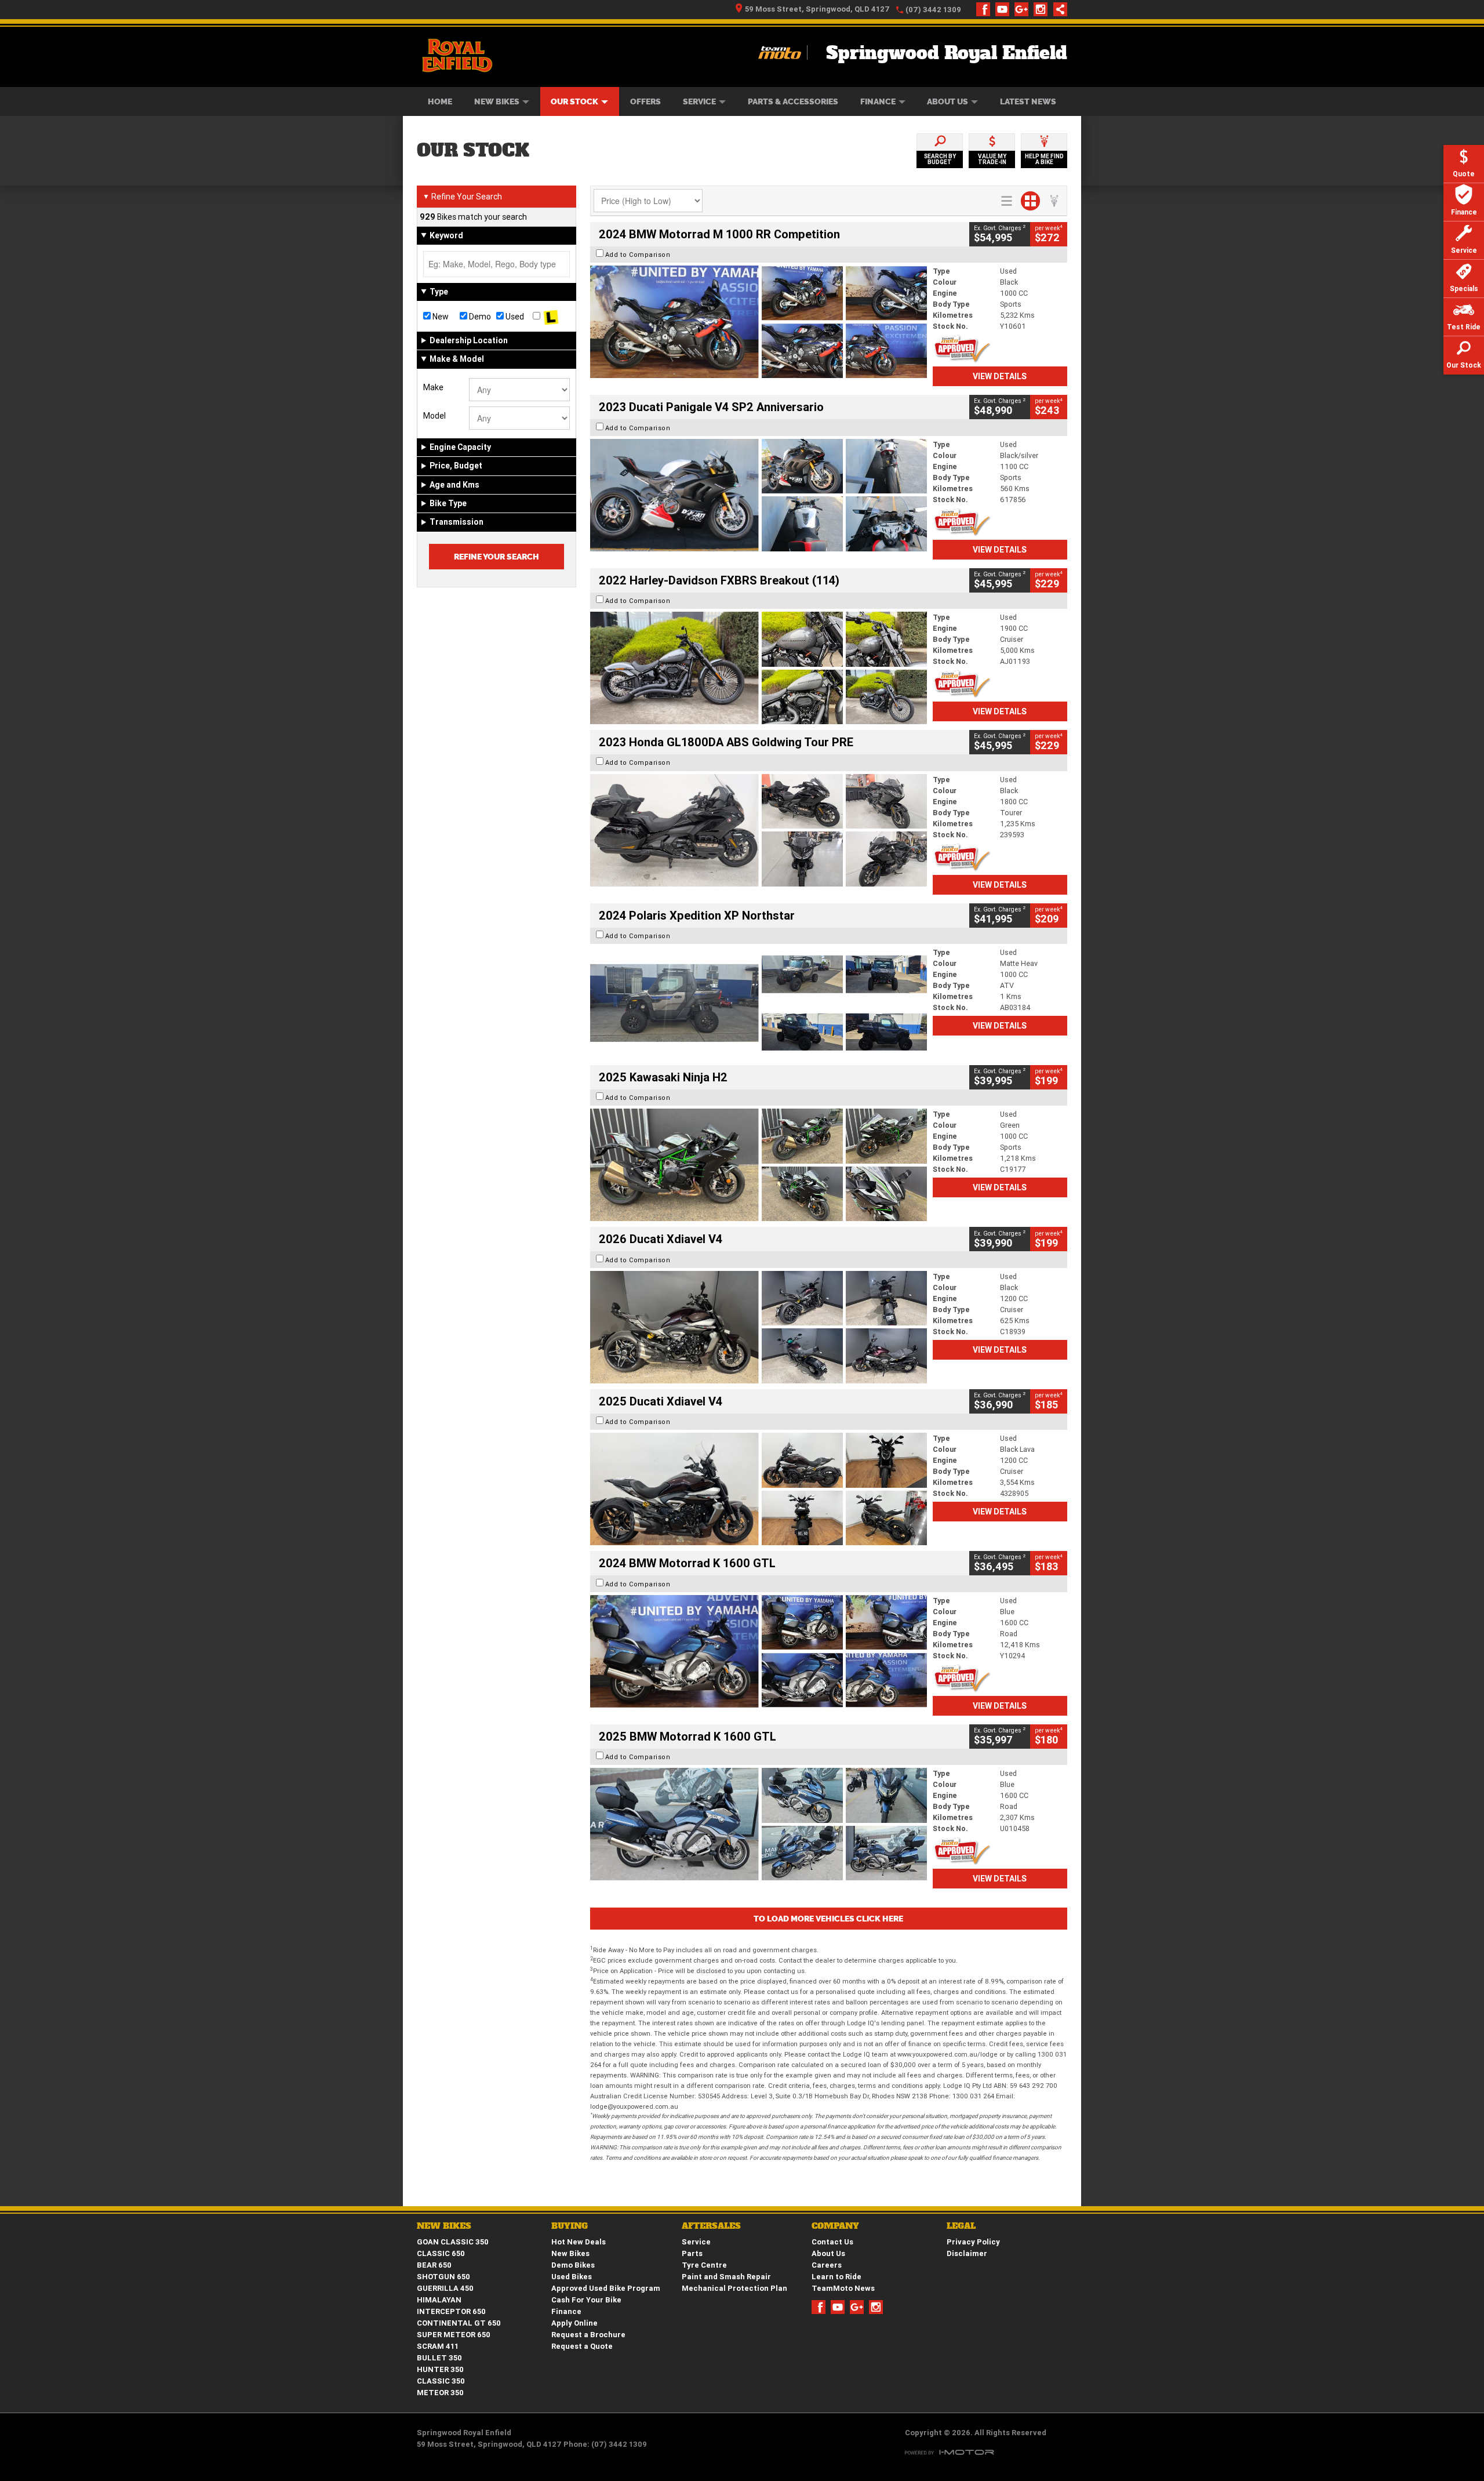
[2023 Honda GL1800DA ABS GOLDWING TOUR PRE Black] (759, 830)
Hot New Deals (579, 2242)
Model (434, 416)
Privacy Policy (973, 2242)
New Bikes (497, 101)
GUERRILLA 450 (445, 2288)
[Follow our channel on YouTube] (1005, 9)
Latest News (1028, 101)
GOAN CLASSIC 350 (453, 2242)
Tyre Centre (704, 2265)
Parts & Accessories (793, 101)
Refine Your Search (462, 197)
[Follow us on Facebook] (986, 9)
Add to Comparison (638, 255)
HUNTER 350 (440, 2369)
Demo (479, 317)
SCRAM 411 (438, 2346)
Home (440, 101)
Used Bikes (572, 2277)
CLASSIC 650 (441, 2253)
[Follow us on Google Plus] (1024, 9)
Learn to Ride (836, 2277)
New (440, 317)
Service (699, 101)
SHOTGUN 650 (443, 2277)
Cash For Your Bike (586, 2300)
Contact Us (832, 2242)
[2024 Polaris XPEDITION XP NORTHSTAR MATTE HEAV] (759, 1003)
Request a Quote (582, 2346)
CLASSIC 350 (441, 2381)
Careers (827, 2265)
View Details (1000, 376)
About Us (947, 101)
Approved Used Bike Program (606, 2288)
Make (433, 387)
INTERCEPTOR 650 (451, 2311)
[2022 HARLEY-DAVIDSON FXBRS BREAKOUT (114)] (759, 668)
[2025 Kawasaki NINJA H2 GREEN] (759, 1165)
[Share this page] (1057, 9)
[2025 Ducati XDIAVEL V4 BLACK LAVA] (759, 1489)
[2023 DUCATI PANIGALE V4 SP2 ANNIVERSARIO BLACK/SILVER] (759, 495)
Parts (692, 2253)
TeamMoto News (843, 2288)
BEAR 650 (434, 2265)
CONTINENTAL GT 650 (459, 2323)
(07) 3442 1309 (933, 10)
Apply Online (574, 2323)
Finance (878, 101)
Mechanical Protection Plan (734, 2288)
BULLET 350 (439, 2358)
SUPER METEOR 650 (454, 2335)
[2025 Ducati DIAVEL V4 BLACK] (759, 1327)
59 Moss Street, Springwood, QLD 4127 (817, 9)
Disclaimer (967, 2253)
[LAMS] (551, 317)
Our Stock (574, 101)
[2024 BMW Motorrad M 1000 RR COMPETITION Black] (759, 322)
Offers (645, 101)
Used (514, 317)
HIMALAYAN (439, 2300)
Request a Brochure (588, 2335)
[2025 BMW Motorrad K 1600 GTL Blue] (759, 1824)
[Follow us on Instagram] (1043, 9)
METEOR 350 (440, 2393)
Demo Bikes (573, 2265)
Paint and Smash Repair (726, 2277)
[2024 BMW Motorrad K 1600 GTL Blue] (759, 1651)
